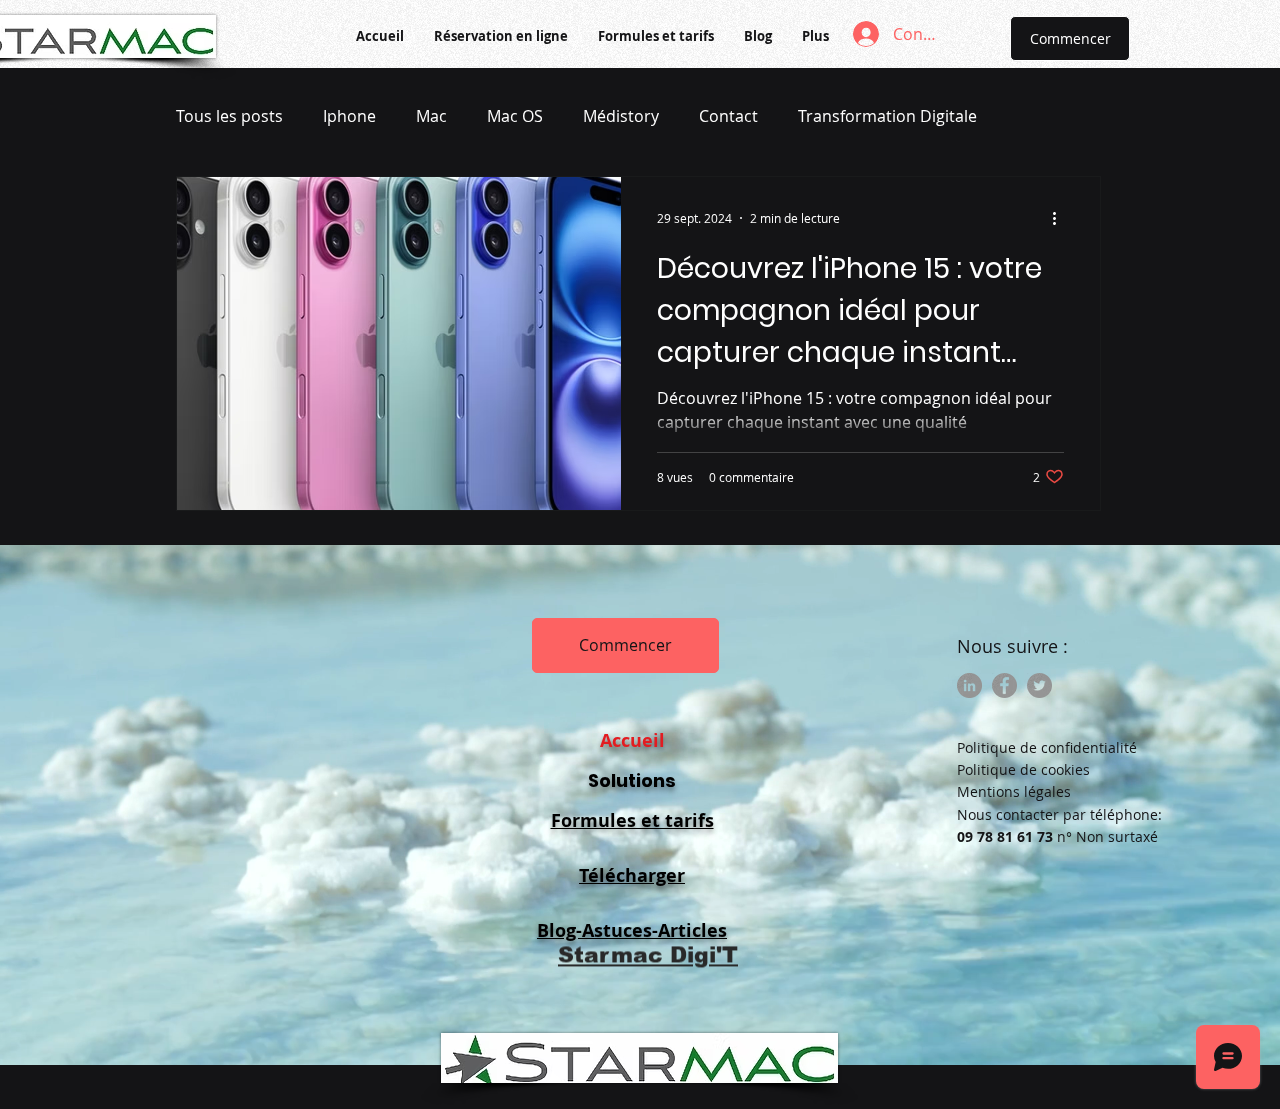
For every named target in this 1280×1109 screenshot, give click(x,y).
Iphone (349, 116)
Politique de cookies (1023, 769)
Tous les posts (229, 116)
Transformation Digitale (887, 116)
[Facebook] (1004, 685)
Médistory (621, 116)
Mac (431, 116)
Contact (728, 116)
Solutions (632, 780)
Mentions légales (1014, 791)
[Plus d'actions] (1061, 218)
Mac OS (515, 116)
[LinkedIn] (969, 685)
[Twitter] (1039, 685)
